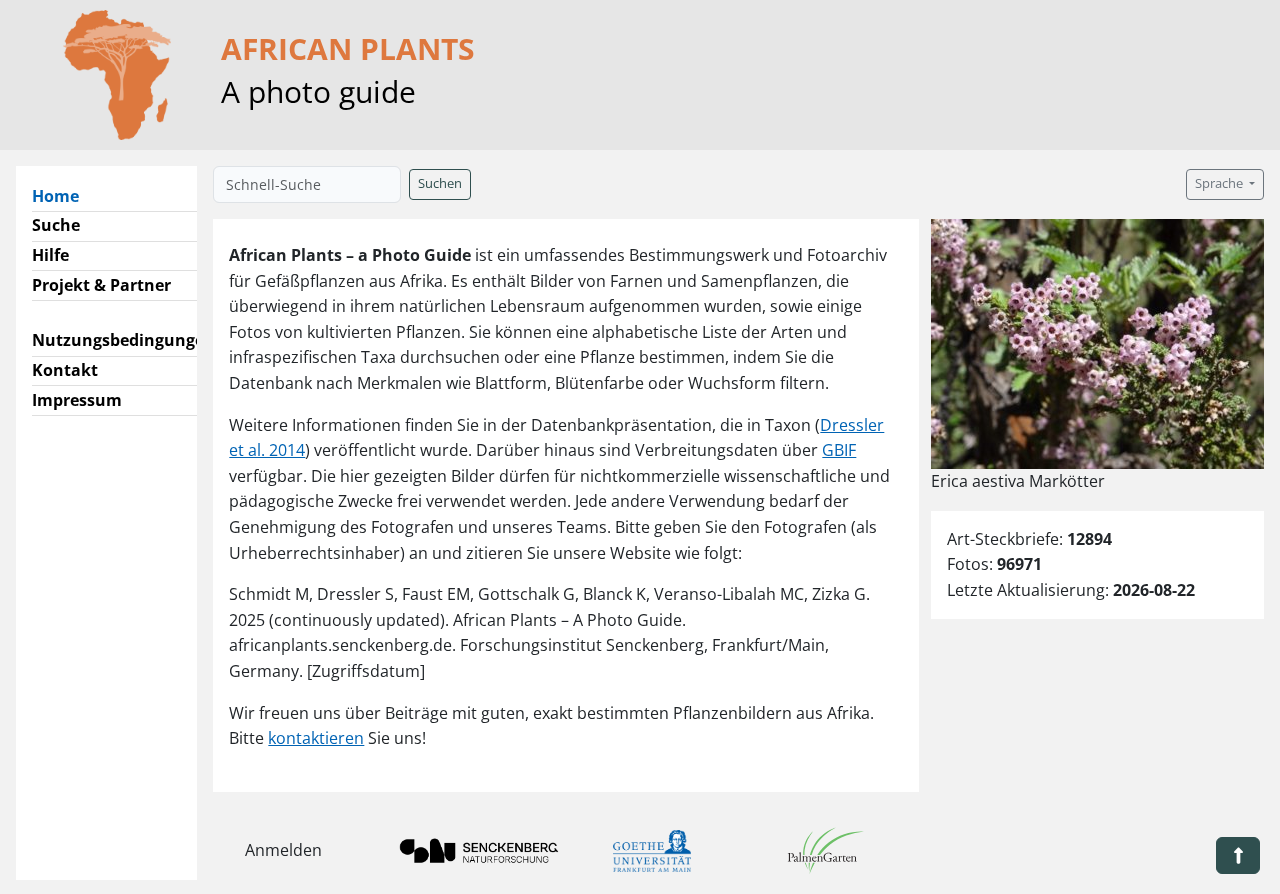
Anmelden (283, 850)
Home (63, 195)
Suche (56, 225)
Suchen (440, 183)
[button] (1238, 855)
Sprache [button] (1220, 183)
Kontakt (65, 370)
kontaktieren (316, 738)
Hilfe (50, 255)
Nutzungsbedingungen (123, 340)
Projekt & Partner (101, 285)
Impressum (77, 400)
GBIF (839, 450)
